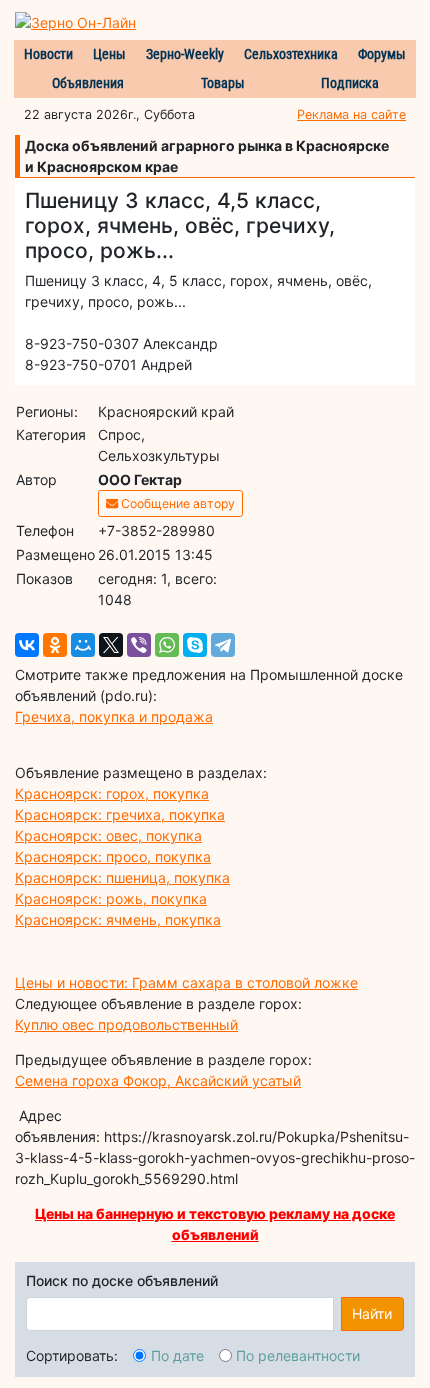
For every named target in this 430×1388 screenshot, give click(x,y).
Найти (372, 1313)
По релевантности (298, 1355)
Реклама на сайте (351, 114)
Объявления (88, 83)
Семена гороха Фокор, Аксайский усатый (158, 1080)
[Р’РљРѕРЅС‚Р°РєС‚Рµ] (27, 645)
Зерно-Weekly (185, 54)
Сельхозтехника (291, 54)
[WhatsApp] (167, 645)
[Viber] (139, 645)
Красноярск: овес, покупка (108, 835)
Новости (48, 54)
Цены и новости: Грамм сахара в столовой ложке (186, 982)
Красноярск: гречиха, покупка (120, 814)
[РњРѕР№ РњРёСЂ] (83, 645)
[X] (111, 645)
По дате (177, 1355)
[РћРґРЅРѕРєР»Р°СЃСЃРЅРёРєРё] (55, 645)
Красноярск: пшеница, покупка (122, 877)
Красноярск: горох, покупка (112, 793)
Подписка (350, 83)
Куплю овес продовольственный (126, 1024)
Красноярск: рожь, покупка (111, 898)
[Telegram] (223, 645)
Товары (223, 83)
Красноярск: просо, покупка (113, 856)
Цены (109, 54)
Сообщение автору (176, 503)
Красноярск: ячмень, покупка (118, 919)
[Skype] (195, 645)
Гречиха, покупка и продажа (114, 716)
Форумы (382, 54)
